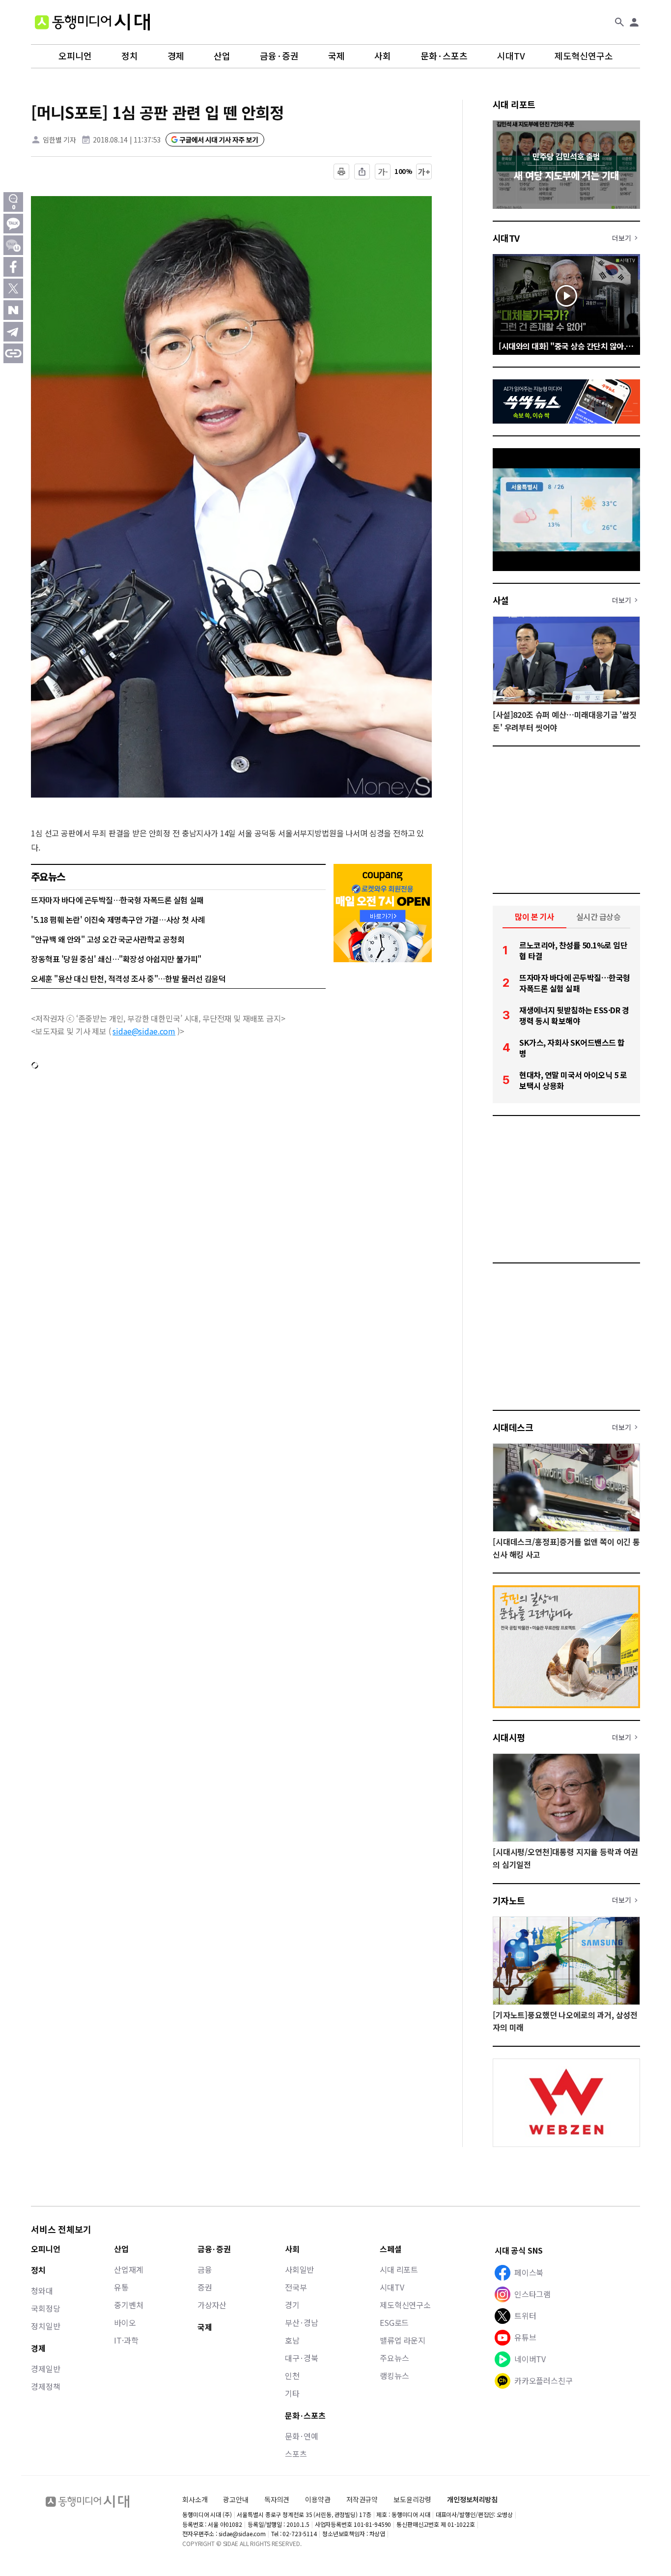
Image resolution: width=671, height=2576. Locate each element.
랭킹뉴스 (394, 2376)
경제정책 (45, 2386)
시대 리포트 (514, 104)
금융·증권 (279, 56)
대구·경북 (302, 2358)
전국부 (296, 2287)
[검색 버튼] (619, 22)
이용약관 (318, 2500)
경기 (292, 2305)
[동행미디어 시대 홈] (92, 22)
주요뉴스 (394, 2358)
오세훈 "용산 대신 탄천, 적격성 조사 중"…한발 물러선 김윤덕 (128, 978)
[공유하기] (362, 172)
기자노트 (509, 1900)
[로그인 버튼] (634, 22)
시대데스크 (513, 1427)
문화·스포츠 (444, 56)
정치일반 (45, 2326)
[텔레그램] (13, 332)
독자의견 (277, 2499)
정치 (130, 56)
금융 (205, 2269)
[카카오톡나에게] (13, 245)
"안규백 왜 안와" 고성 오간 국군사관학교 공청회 (108, 939)
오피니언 (75, 56)
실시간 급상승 (599, 916)
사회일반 (299, 2269)
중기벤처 (128, 2305)
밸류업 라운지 (403, 2340)
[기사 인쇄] (341, 172)
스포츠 (296, 2454)
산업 (222, 56)
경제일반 (45, 2369)
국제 (336, 56)
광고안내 (236, 2499)
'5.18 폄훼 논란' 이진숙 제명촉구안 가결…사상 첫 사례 (118, 919)
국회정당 (45, 2308)
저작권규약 (362, 2500)
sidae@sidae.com (144, 1031)
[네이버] (13, 310)
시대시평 (509, 1737)
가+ (424, 172)
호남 (292, 2340)
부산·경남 (302, 2322)
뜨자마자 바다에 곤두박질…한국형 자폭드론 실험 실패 (117, 900)
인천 (292, 2376)
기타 (292, 2393)
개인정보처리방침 (472, 2500)
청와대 (42, 2290)
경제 (176, 56)
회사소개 (195, 2499)
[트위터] (13, 288)
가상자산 (212, 2305)
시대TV (511, 56)
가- (383, 172)
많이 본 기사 (534, 916)
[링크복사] (13, 353)
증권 (205, 2287)
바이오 (125, 2322)
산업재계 (128, 2269)
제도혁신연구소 (584, 56)
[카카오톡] (13, 224)
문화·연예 (302, 2436)
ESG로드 (394, 2322)
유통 (121, 2287)
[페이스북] (13, 267)
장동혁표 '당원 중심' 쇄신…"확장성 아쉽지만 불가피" (116, 959)
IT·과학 (126, 2340)
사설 (501, 600)
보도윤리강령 (412, 2499)
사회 (383, 56)
